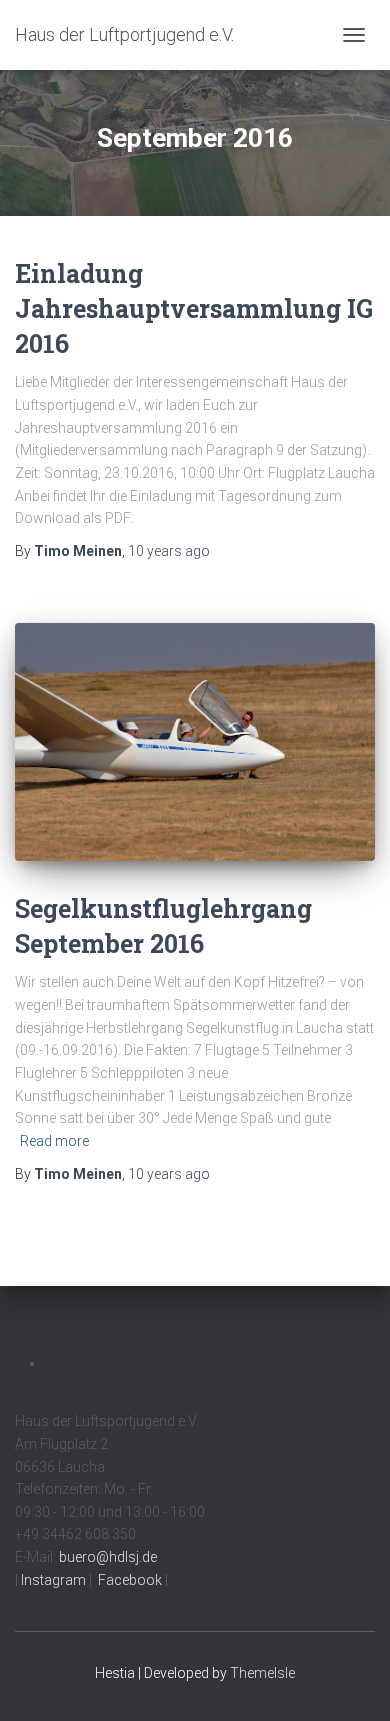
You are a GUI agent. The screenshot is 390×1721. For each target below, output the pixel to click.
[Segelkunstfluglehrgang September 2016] (195, 742)
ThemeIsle (262, 1673)
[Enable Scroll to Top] (350, 1681)
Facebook (128, 1580)
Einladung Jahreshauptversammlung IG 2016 (194, 308)
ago (169, 551)
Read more (54, 1141)
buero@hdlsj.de (108, 1557)
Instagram (52, 1580)
